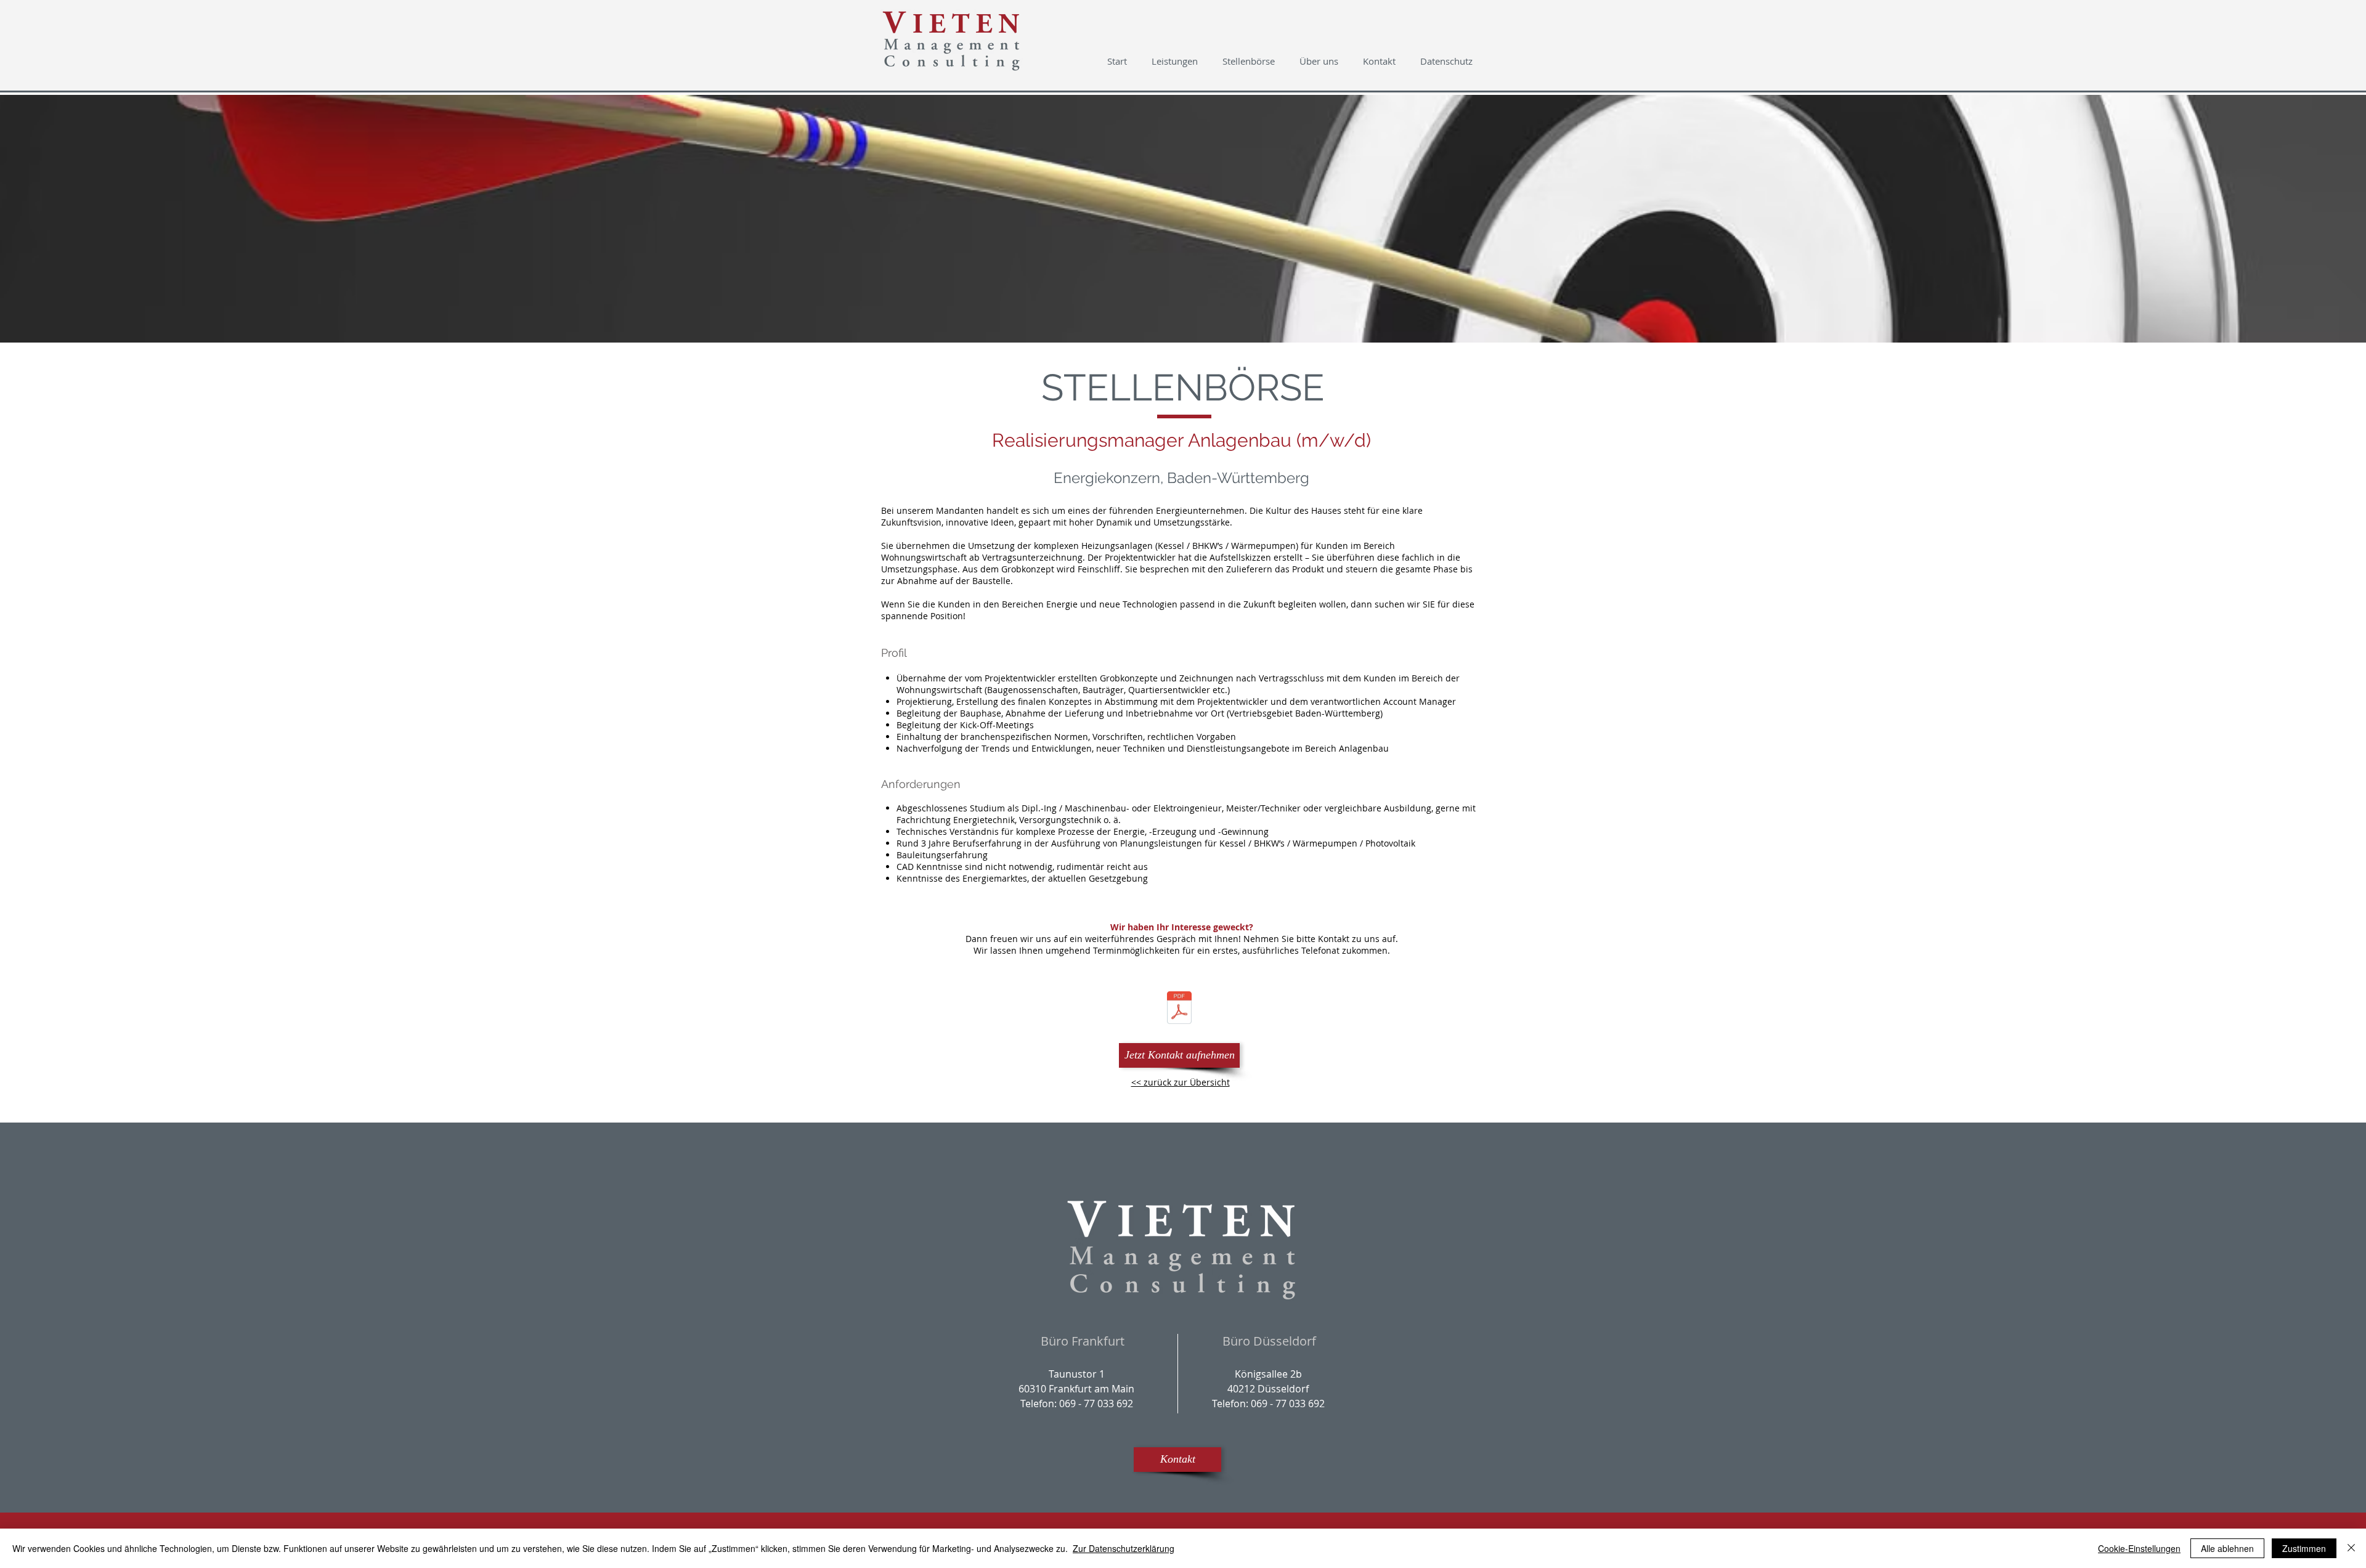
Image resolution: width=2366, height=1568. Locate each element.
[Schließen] (2351, 1548)
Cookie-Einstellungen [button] (2139, 1548)
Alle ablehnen (2227, 1548)
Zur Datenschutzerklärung (1124, 1548)
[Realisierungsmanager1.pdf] (1179, 1009)
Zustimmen (2304, 1548)
